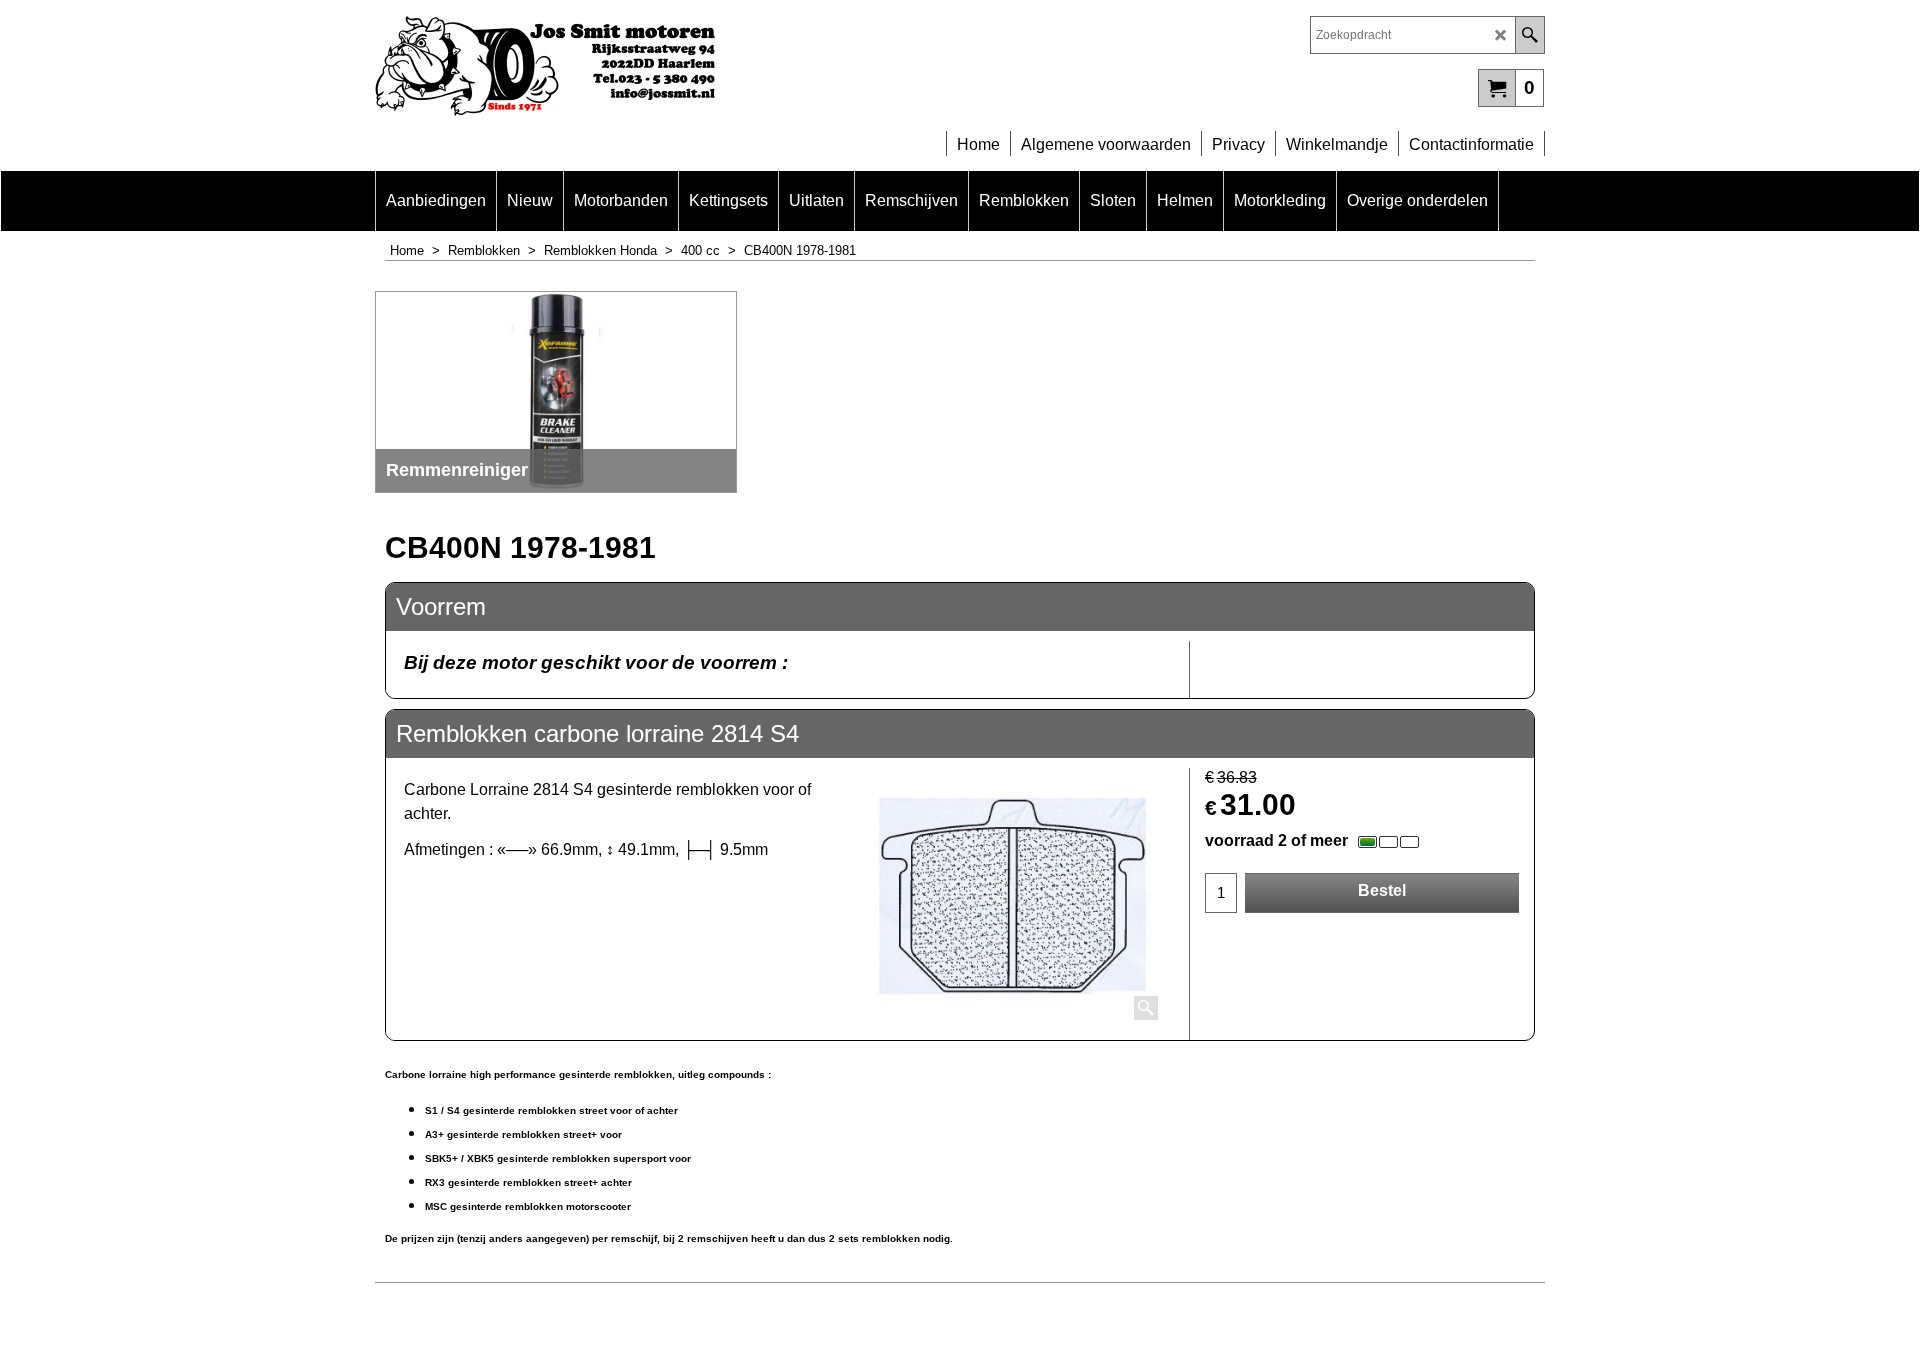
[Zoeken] (1529, 35)
